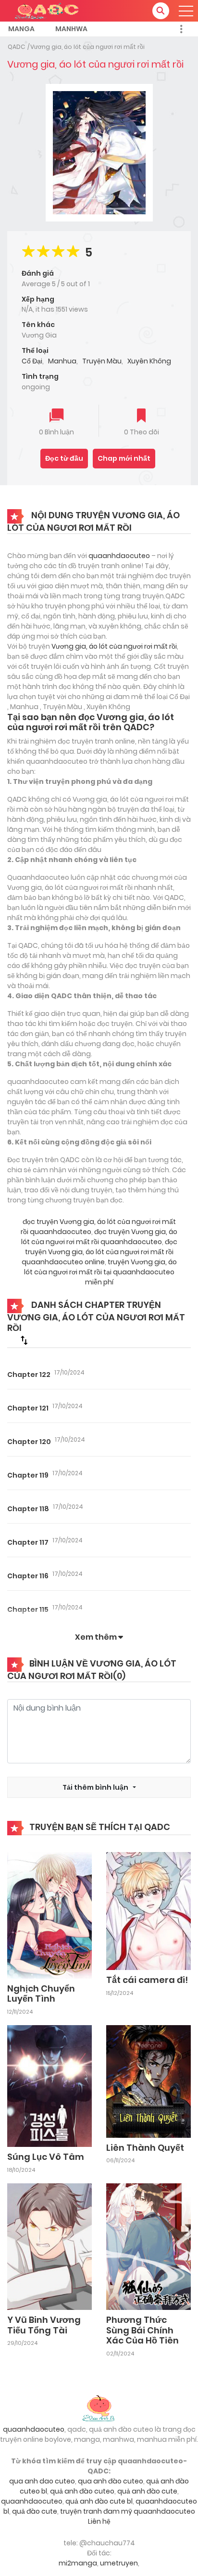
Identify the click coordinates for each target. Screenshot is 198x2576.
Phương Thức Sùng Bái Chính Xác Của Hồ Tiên (142, 2330)
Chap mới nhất (124, 458)
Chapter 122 (29, 1375)
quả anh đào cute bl (99, 2501)
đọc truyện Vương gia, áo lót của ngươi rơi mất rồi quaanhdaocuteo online (99, 1252)
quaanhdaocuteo (119, 556)
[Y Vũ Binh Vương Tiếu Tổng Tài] (49, 2246)
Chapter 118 (28, 1509)
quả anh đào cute (147, 2491)
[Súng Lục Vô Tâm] (49, 2086)
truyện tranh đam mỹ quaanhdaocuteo (128, 2511)
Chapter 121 (28, 1408)
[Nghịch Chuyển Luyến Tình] (49, 1915)
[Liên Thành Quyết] (148, 2081)
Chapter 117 (28, 1542)
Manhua (62, 361)
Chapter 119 (28, 1475)
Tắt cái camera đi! (147, 1980)
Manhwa (71, 29)
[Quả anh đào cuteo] (99, 2407)
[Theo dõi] (141, 416)
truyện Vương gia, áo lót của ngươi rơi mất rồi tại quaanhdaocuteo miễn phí (100, 1272)
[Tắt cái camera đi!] (148, 1911)
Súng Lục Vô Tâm (46, 2157)
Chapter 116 (28, 1576)
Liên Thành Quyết (145, 2148)
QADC (16, 47)
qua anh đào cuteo (111, 2481)
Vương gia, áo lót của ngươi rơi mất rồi (87, 47)
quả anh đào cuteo (82, 2491)
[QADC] (48, 10)
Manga (21, 29)
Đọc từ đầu (64, 458)
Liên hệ (99, 2521)
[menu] (186, 11)
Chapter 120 (29, 1442)
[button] (161, 11)
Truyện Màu (102, 361)
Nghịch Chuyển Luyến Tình (41, 1994)
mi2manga (78, 2563)
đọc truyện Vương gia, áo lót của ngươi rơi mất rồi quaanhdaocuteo (99, 1237)
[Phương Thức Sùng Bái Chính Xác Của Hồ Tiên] (148, 2246)
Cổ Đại (32, 361)
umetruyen (119, 2563)
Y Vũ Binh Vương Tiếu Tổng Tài (44, 2325)
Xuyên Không (149, 361)
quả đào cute (35, 2511)
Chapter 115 (28, 1609)
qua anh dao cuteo (42, 2481)
